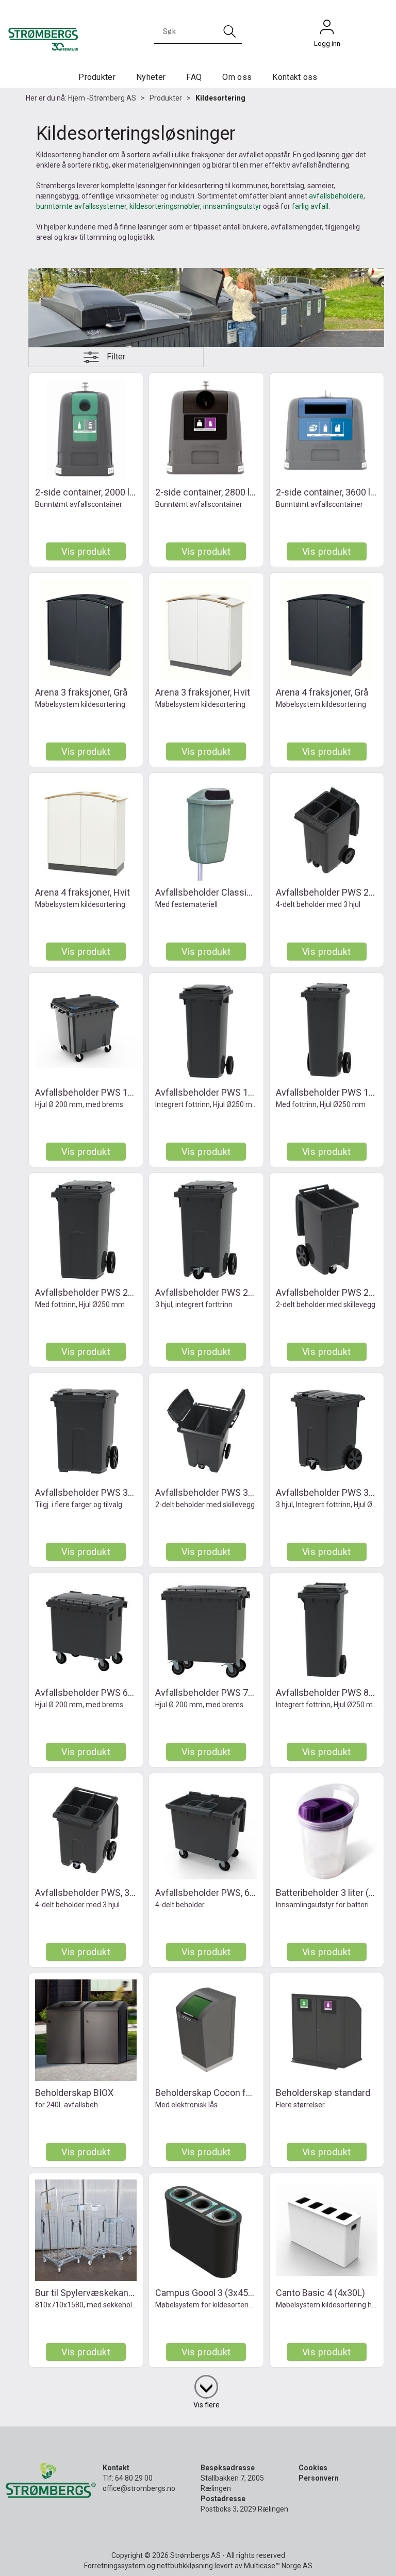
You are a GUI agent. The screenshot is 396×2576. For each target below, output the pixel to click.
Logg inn (327, 29)
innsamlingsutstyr (232, 206)
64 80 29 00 (134, 2478)
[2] (206, 2385)
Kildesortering (220, 98)
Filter (116, 357)
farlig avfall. (311, 206)
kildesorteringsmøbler (165, 206)
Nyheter (151, 77)
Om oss (237, 77)
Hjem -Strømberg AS (102, 98)
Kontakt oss (295, 77)
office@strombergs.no (139, 2488)
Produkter (97, 77)
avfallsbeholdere (336, 196)
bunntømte (54, 206)
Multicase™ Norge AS (278, 2566)
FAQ (194, 77)
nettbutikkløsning (185, 2566)
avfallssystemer (100, 206)
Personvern (319, 2478)
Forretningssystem (115, 2566)
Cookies (313, 2468)
